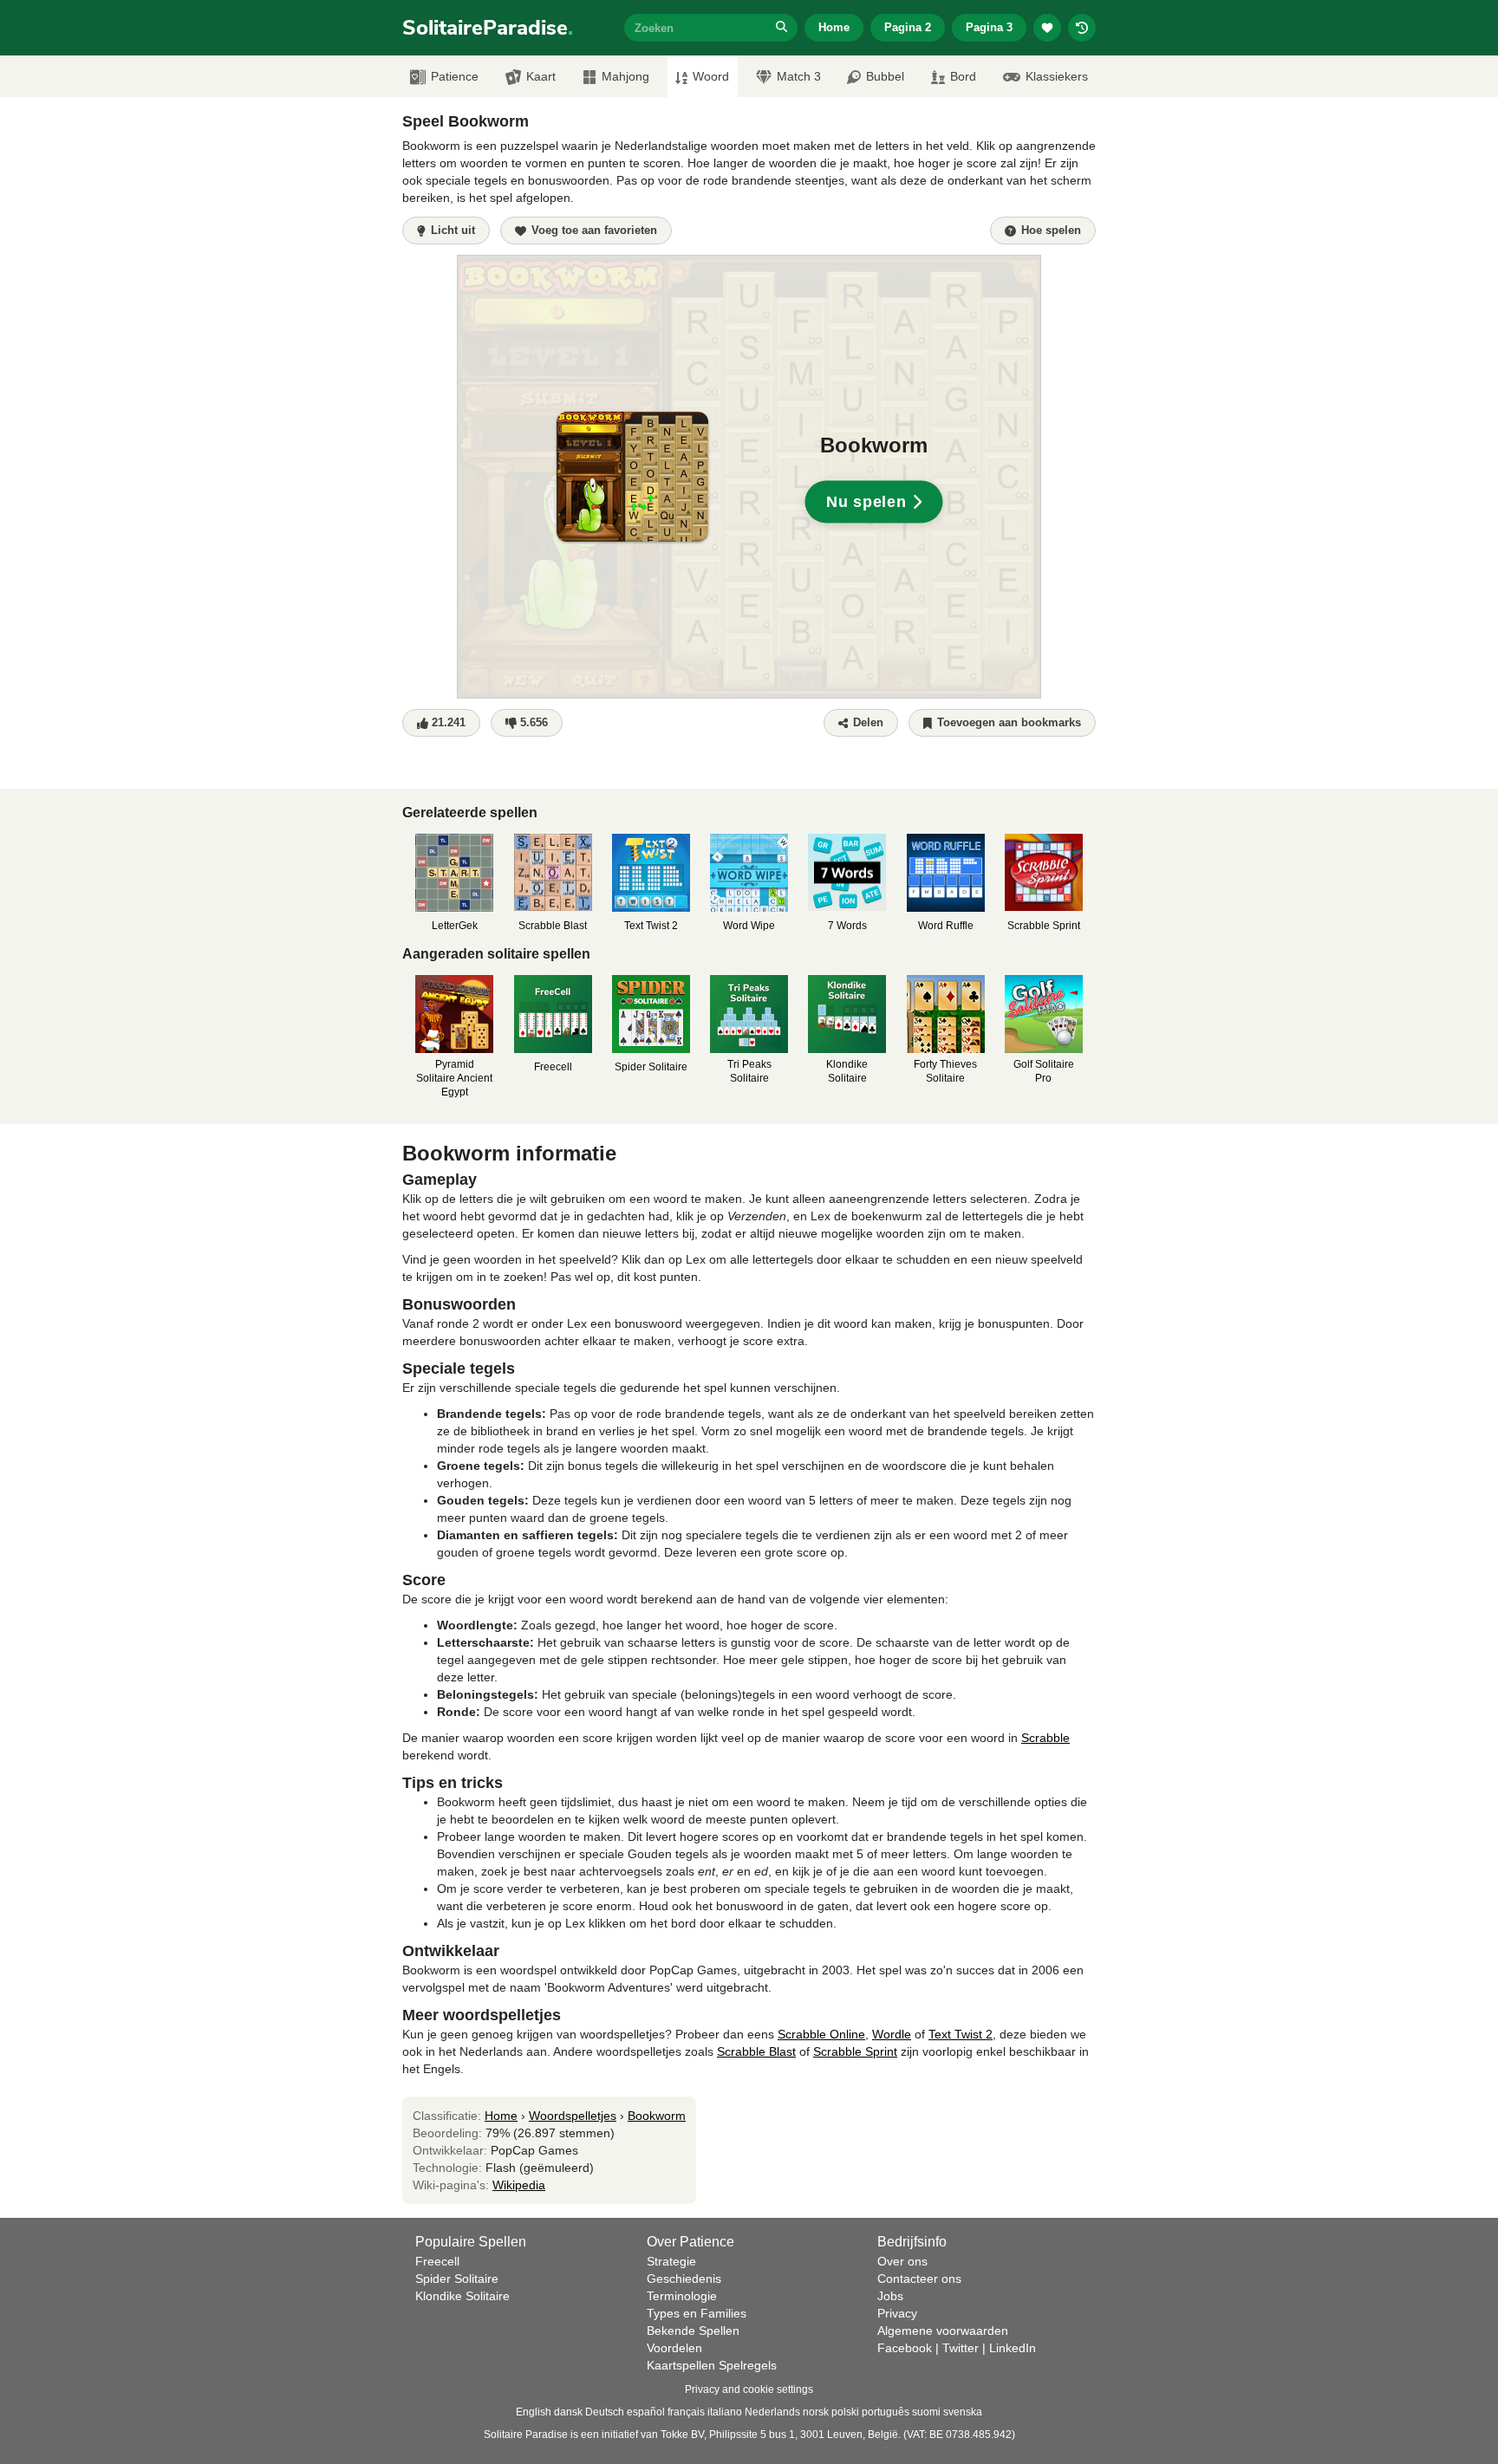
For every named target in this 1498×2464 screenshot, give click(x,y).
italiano (725, 2412)
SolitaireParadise (488, 28)
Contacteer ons (919, 2279)
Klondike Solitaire (462, 2296)
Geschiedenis (684, 2279)
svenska (963, 2412)
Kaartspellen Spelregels (712, 2365)
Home (834, 27)
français (686, 2412)
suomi (926, 2412)
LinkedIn (1013, 2348)
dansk (568, 2412)
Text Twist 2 (961, 2034)
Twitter (961, 2348)
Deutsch (605, 2412)
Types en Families (697, 2313)
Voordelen (674, 2348)
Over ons (902, 2261)
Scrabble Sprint (855, 2051)
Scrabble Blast (756, 2051)
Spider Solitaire (457, 2279)
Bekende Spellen (693, 2331)
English (534, 2412)
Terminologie (682, 2296)
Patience (455, 76)
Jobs (890, 2296)
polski (845, 2412)
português (886, 2412)
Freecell (437, 2261)
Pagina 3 (989, 27)
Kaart (541, 76)
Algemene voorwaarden (943, 2331)
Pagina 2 (908, 27)
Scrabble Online (821, 2034)
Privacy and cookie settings (749, 2389)
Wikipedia (519, 2185)
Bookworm (657, 2116)
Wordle (892, 2034)
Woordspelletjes (573, 2116)
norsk (816, 2412)
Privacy (897, 2313)
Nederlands (772, 2412)
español (646, 2412)
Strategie (671, 2261)
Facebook (905, 2348)
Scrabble (1045, 1738)
